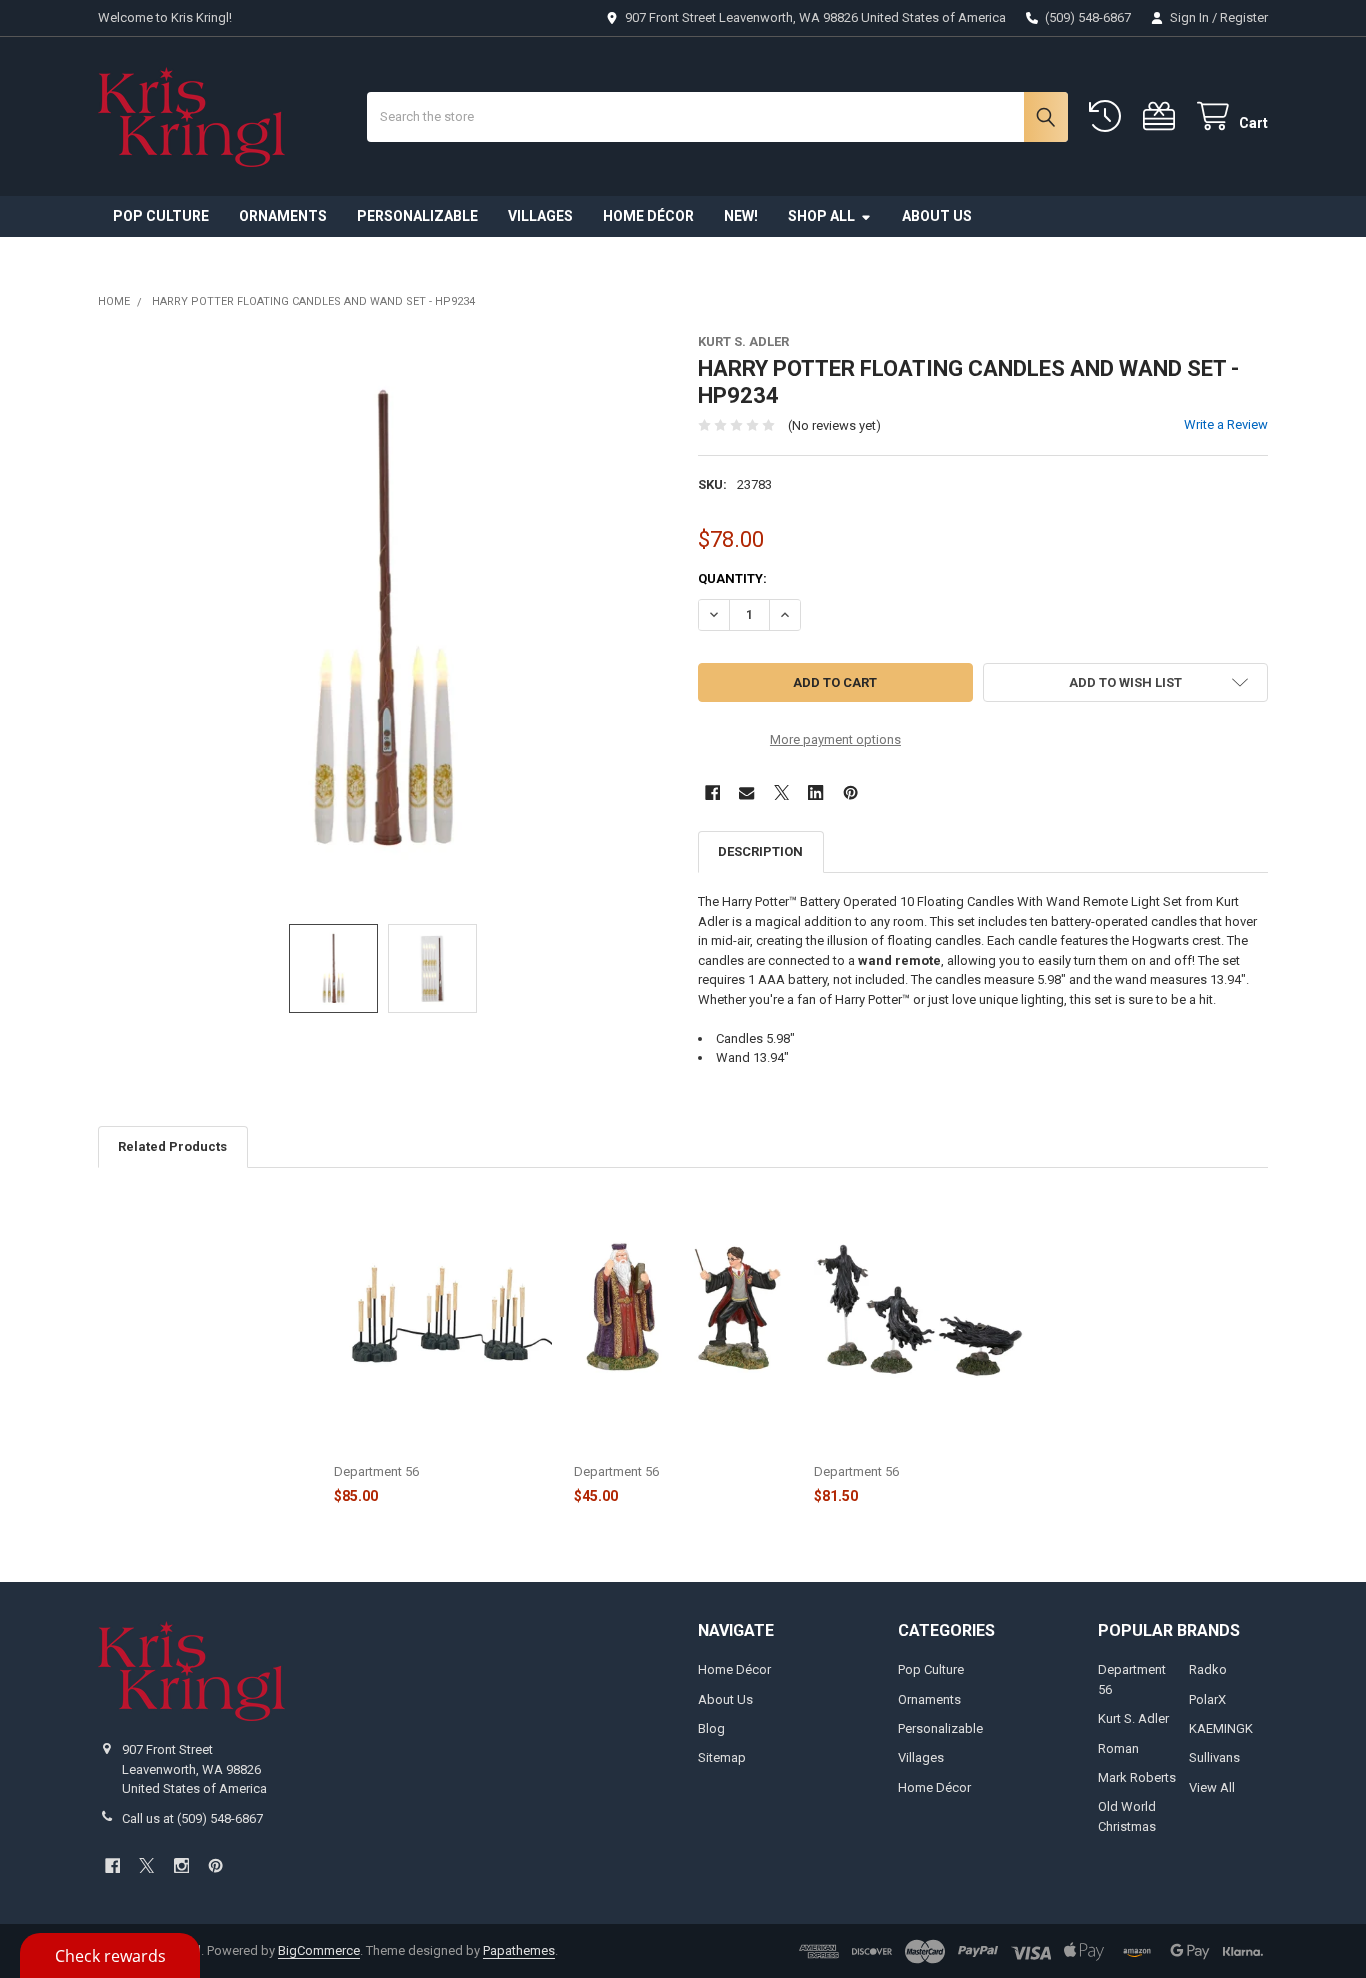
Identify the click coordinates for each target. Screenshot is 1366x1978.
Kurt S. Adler (1133, 1718)
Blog (711, 1728)
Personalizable (417, 216)
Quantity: (732, 578)
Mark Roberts (1137, 1777)
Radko (1208, 1669)
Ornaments (283, 216)
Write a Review (1226, 424)
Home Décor (648, 216)
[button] (1125, 682)
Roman (1118, 1748)
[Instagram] (181, 1865)
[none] (383, 619)
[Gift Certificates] (1163, 116)
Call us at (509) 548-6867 (192, 1818)
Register (1244, 17)
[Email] (746, 792)
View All (1212, 1787)
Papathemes (519, 1950)
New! (741, 216)
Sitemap (722, 1757)
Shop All (821, 216)
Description (760, 851)
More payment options (835, 739)
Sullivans (1214, 1757)
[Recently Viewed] (1109, 116)
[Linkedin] (815, 792)
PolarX (1207, 1699)
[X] (781, 792)
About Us (937, 216)
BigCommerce (319, 1950)
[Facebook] (712, 792)
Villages (540, 216)
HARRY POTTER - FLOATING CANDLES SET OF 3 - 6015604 (421, 1441)
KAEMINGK (1221, 1728)
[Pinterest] (850, 792)
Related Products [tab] (172, 1146)
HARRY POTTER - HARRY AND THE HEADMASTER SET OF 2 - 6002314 (678, 1441)
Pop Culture (161, 216)
